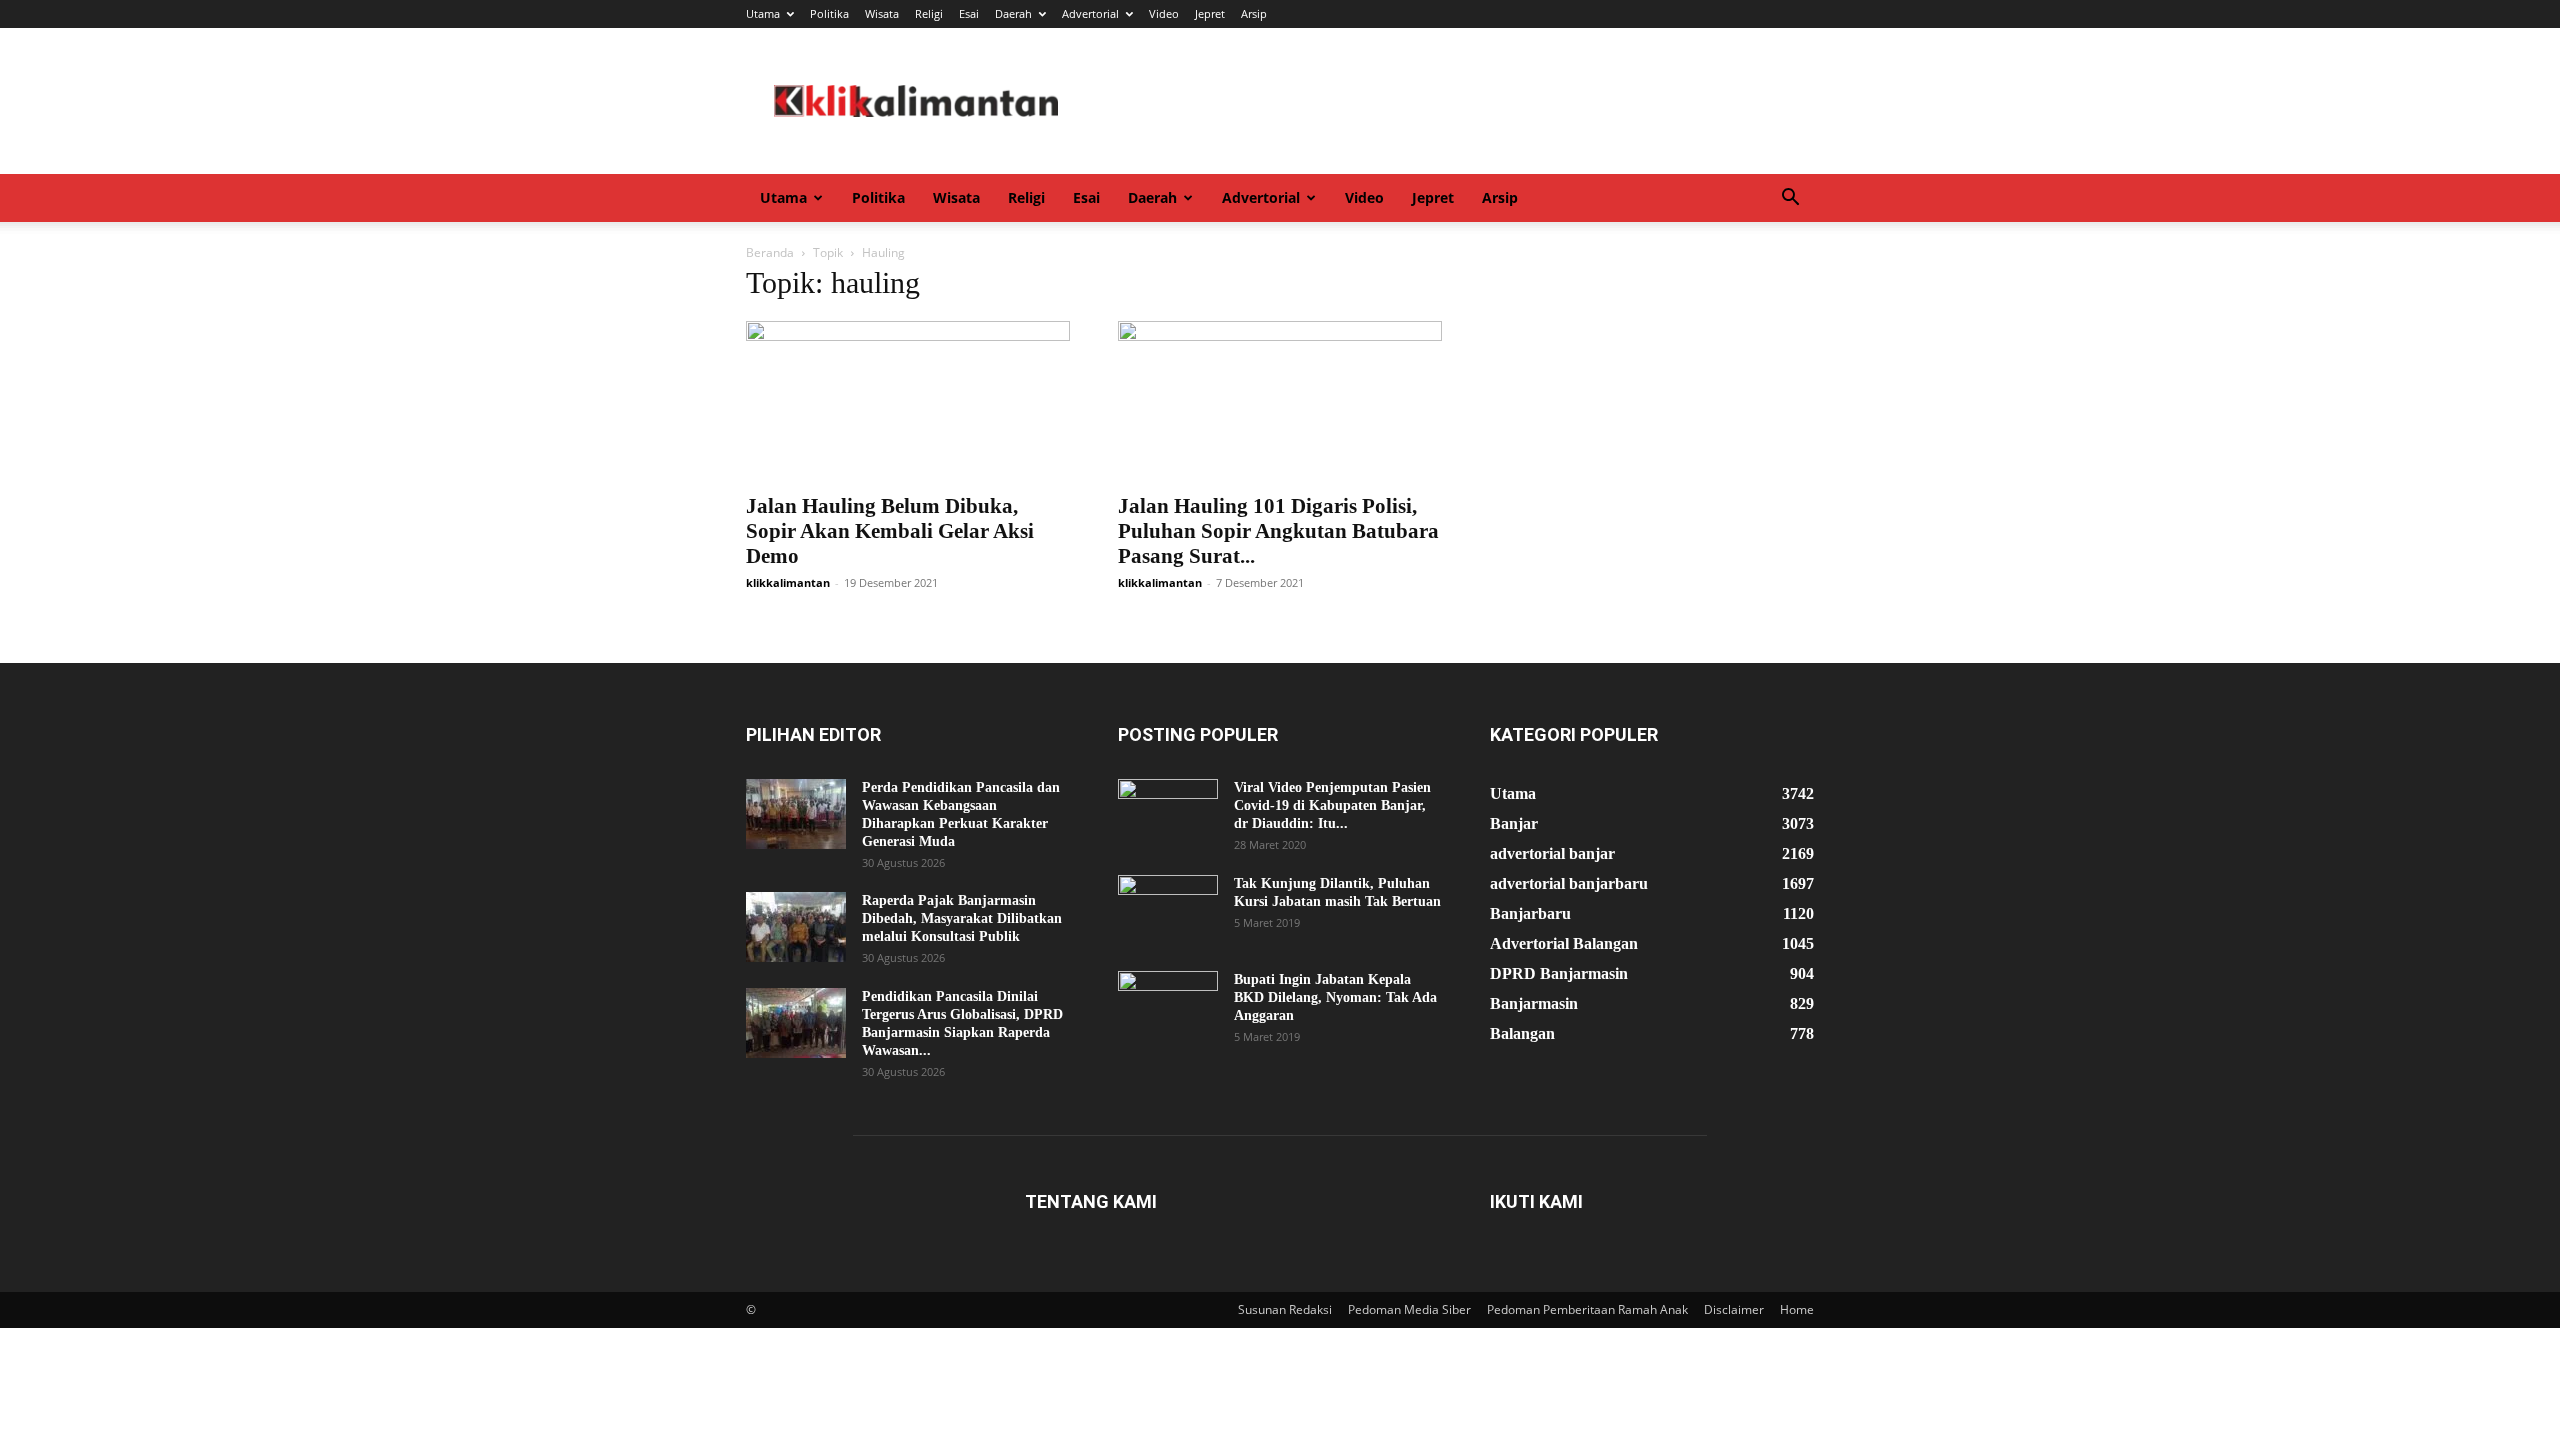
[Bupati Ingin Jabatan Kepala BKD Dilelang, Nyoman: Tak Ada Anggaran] (1168, 1006)
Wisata (882, 13)
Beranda (770, 252)
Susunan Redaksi (1285, 1309)
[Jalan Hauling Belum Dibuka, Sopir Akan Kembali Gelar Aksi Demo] (908, 401)
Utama (763, 13)
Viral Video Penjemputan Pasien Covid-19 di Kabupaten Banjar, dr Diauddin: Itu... (1332, 805)
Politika (829, 13)
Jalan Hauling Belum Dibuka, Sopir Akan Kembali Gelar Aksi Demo (890, 531)
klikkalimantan (788, 582)
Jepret (1210, 13)
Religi (929, 13)
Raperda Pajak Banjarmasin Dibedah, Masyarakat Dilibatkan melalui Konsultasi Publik (962, 918)
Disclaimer (1734, 1309)
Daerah (1013, 13)
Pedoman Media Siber (1409, 1309)
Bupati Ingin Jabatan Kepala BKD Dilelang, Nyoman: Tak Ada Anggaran (1335, 997)
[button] (1790, 199)
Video (1164, 13)
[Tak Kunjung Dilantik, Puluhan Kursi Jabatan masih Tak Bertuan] (1168, 910)
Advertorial (1090, 13)
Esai (969, 13)
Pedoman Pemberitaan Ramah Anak (1587, 1309)
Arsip (1254, 13)
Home (1797, 1309)
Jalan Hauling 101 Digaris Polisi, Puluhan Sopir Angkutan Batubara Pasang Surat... (1278, 531)
